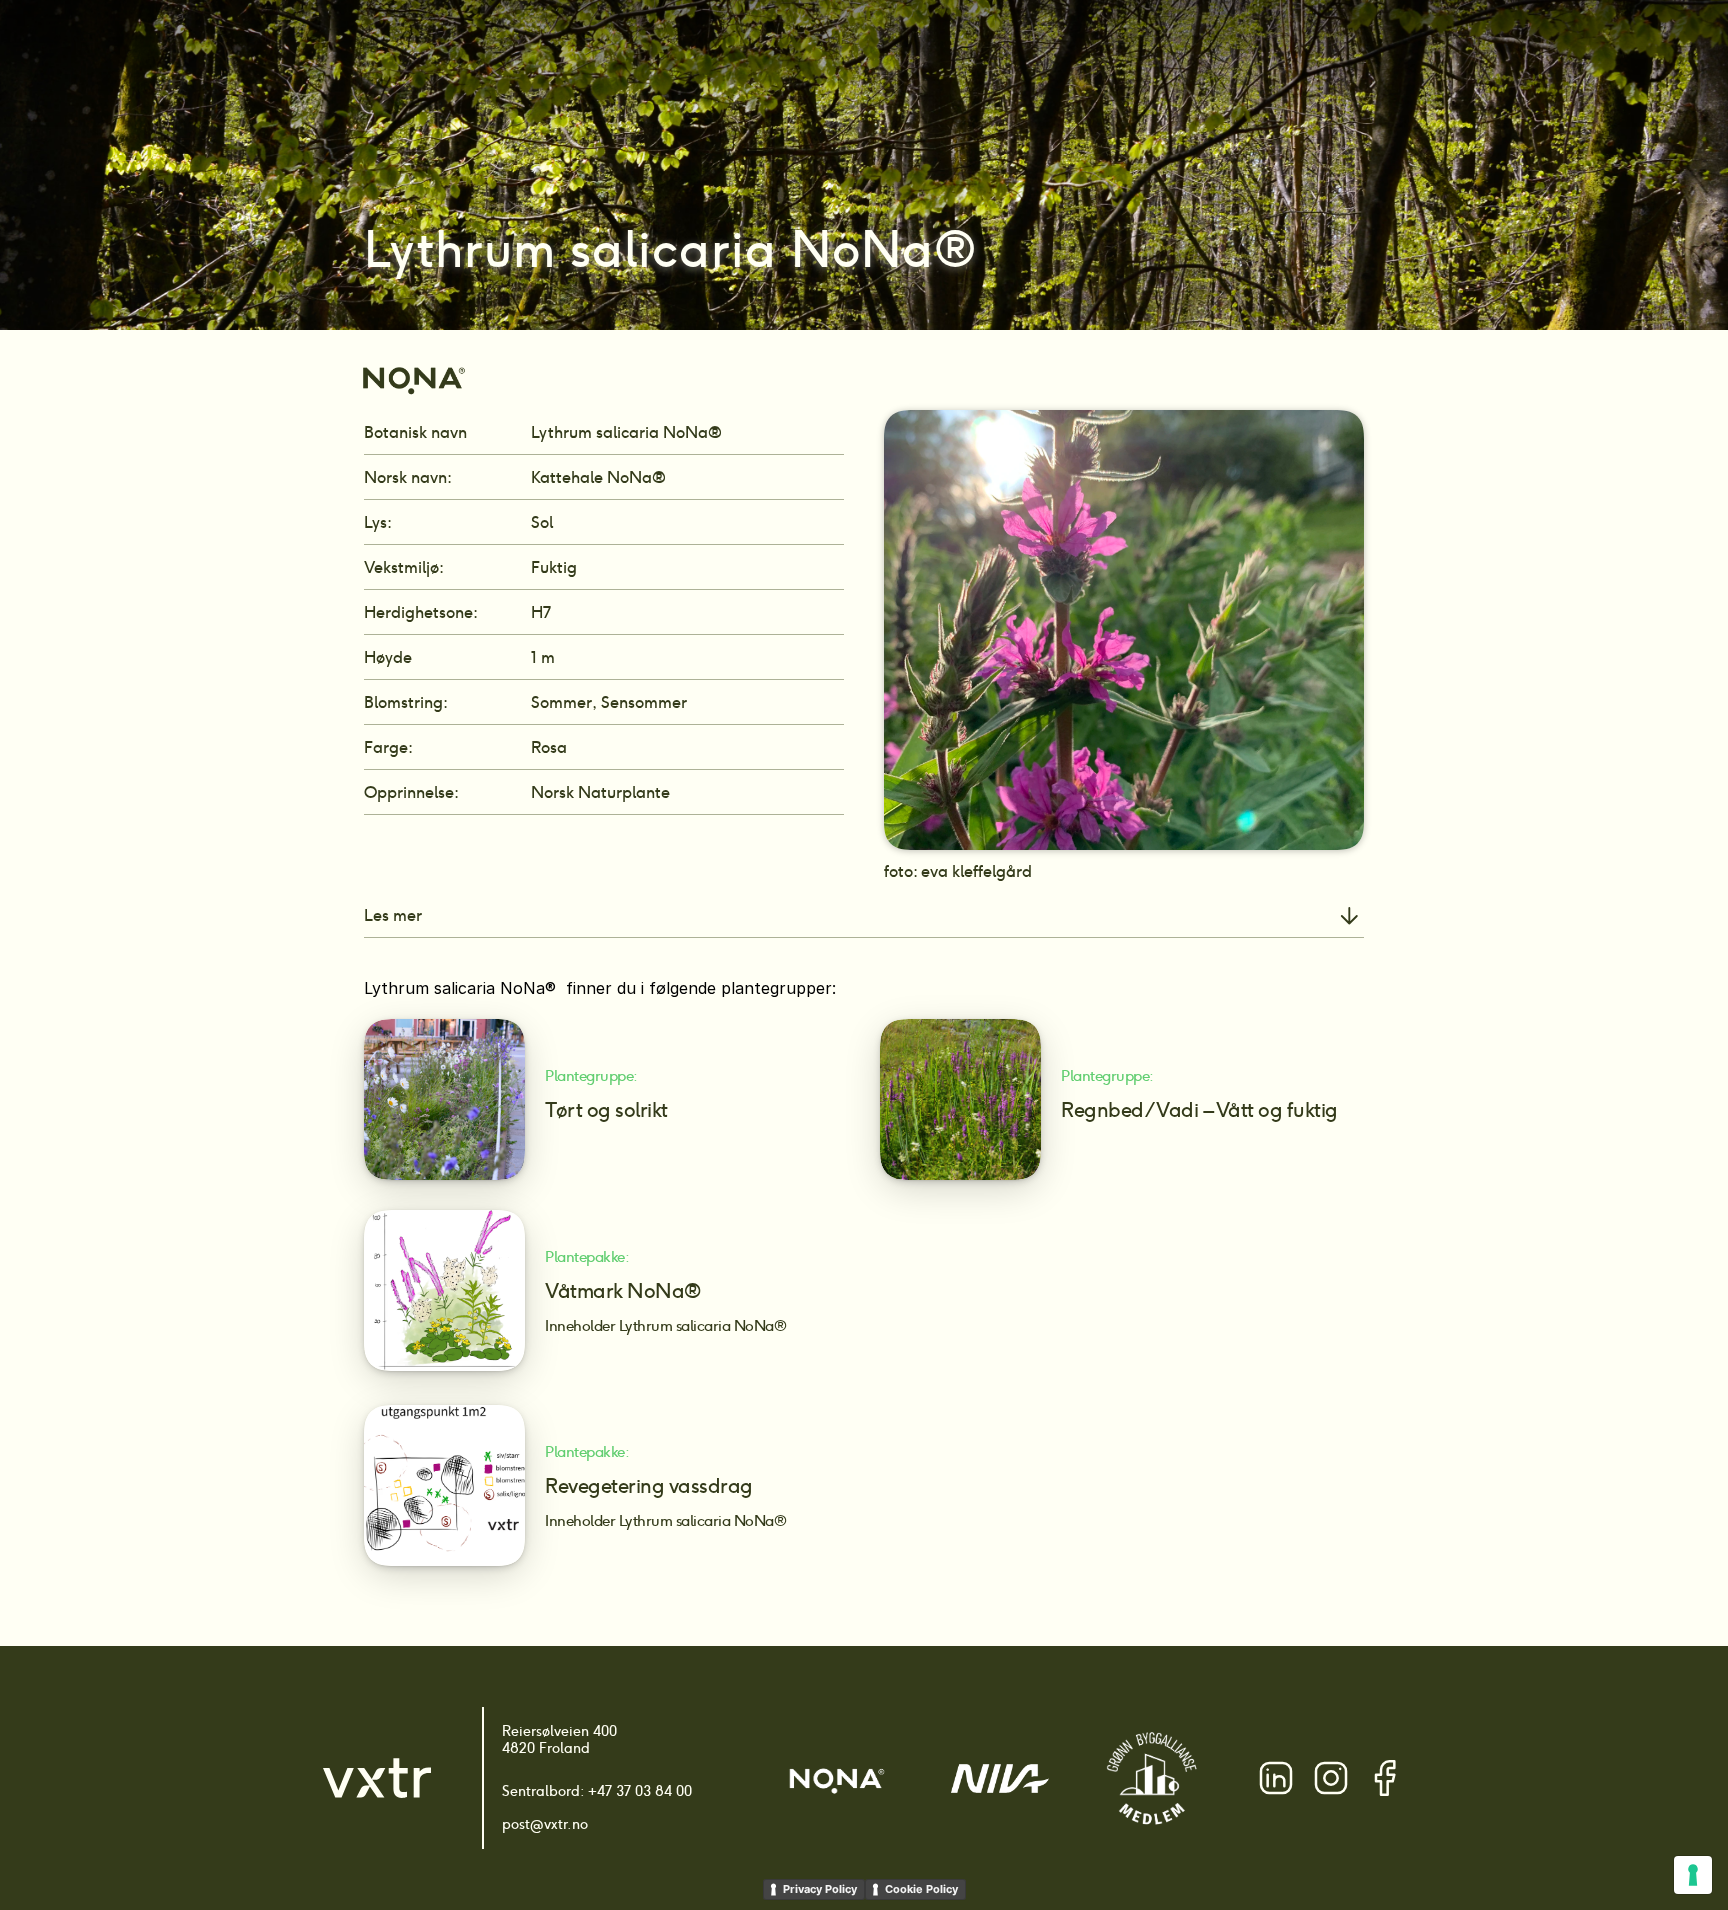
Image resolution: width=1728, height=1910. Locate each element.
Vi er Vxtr (1205, 50)
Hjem (724, 50)
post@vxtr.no (545, 1824)
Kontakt (1293, 50)
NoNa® (1004, 50)
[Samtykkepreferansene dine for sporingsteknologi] (1693, 1875)
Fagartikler (1102, 50)
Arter (788, 50)
